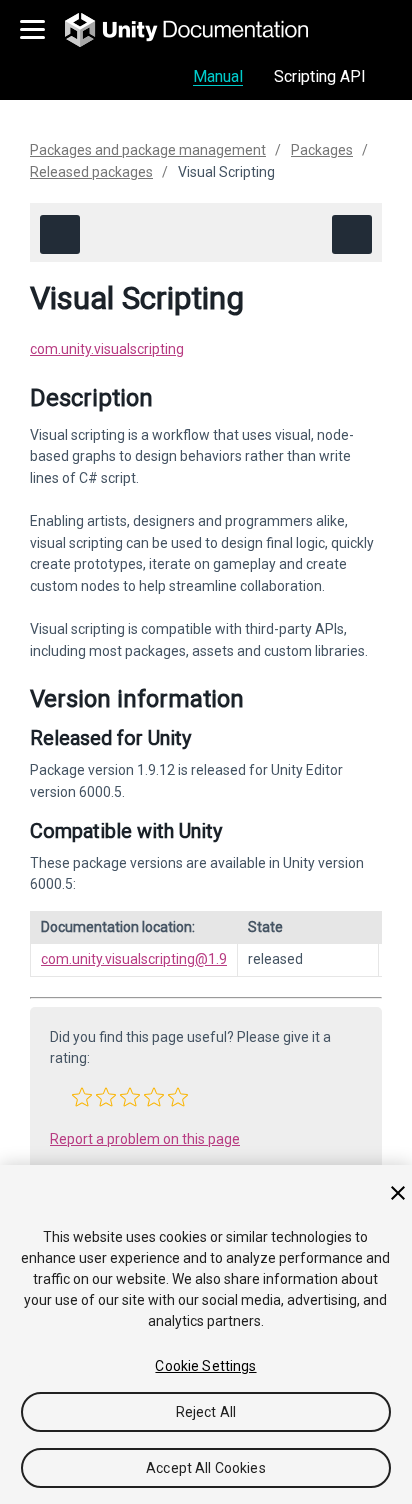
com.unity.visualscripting (107, 349)
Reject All (206, 1412)
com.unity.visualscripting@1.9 (134, 959)
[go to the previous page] (60, 234)
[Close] (398, 1193)
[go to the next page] (352, 234)
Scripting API (320, 76)
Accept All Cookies (206, 1468)
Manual (218, 76)
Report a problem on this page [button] (145, 1139)
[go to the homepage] (200, 30)
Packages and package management (148, 150)
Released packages (91, 172)
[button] (82, 1097)
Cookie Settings (205, 1366)
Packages (322, 150)
